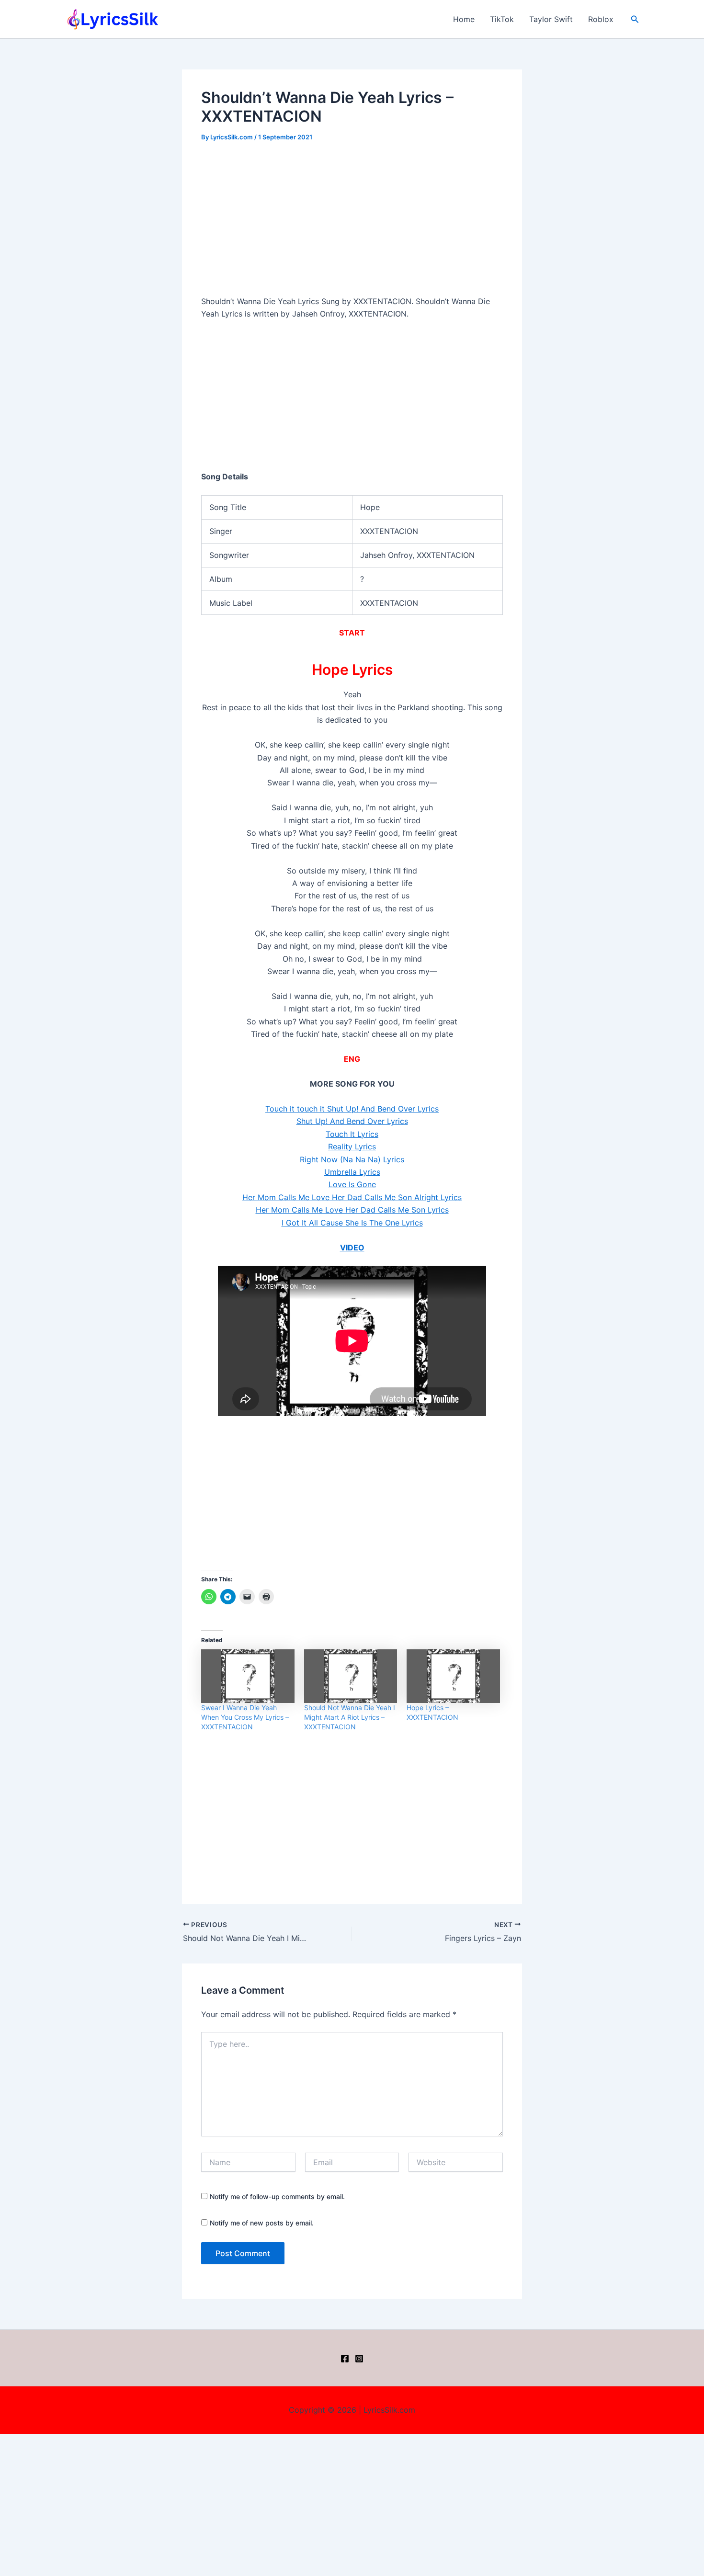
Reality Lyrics (352, 1146)
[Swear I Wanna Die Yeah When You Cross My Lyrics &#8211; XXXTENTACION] (248, 1676)
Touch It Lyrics (352, 1134)
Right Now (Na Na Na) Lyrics (352, 1159)
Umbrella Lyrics (352, 1172)
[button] (635, 19)
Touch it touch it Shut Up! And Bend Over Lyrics (352, 1109)
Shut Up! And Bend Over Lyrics (352, 1121)
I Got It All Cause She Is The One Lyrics (352, 1223)
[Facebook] (345, 2359)
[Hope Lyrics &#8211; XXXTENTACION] (453, 1676)
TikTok (502, 19)
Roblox (601, 19)
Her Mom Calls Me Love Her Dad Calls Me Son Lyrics (352, 1210)
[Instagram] (359, 2359)
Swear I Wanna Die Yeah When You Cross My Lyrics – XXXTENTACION (245, 1717)
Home (464, 19)
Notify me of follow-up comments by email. (277, 2196)
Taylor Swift (551, 19)
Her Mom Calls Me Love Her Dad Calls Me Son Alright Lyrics (352, 1197)
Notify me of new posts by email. (262, 2223)
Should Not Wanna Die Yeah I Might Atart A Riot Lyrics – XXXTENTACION (350, 1717)
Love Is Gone (352, 1184)
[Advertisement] (352, 224)
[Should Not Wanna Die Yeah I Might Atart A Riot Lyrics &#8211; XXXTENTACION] (351, 1676)
